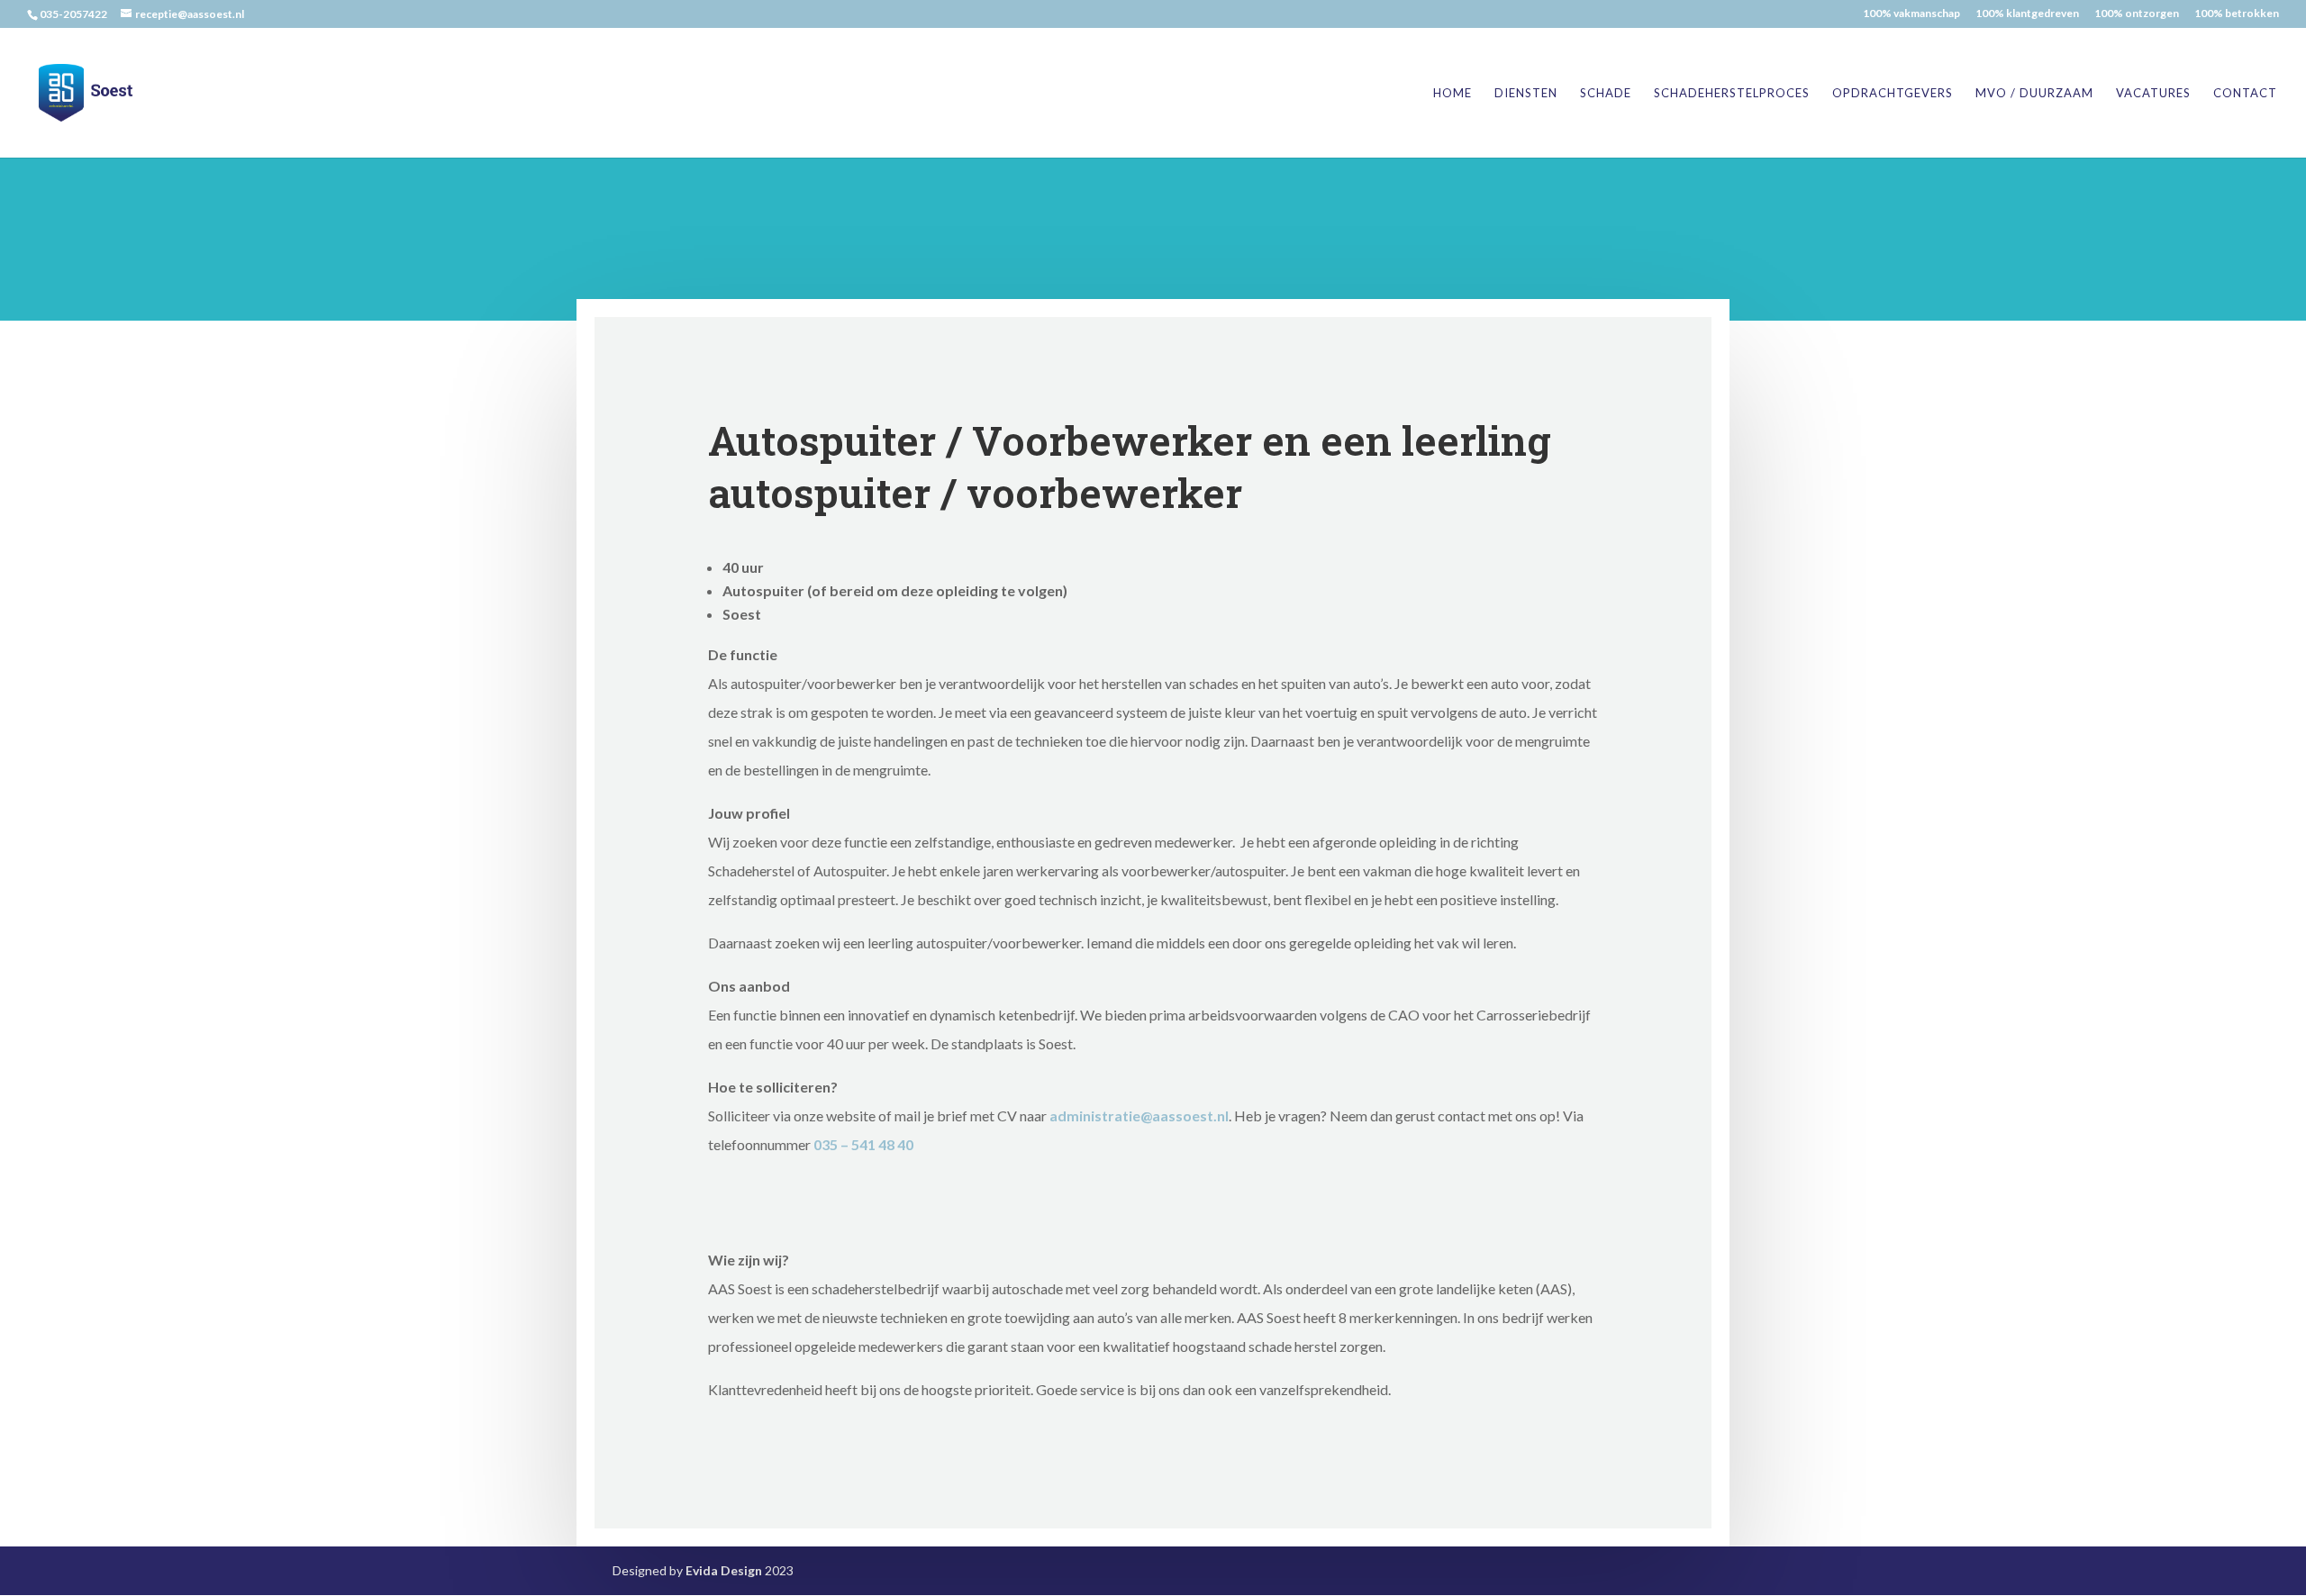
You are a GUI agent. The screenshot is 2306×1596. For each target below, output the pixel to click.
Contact (2245, 93)
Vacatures (2153, 93)
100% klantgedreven (2027, 14)
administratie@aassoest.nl (1139, 1115)
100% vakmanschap (1911, 14)
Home (1453, 93)
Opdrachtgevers (1893, 93)
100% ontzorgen (2137, 14)
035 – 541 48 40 (863, 1144)
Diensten (1526, 93)
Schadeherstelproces (1732, 93)
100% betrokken (2237, 14)
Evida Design (724, 1570)
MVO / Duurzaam (2034, 93)
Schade (1606, 93)
